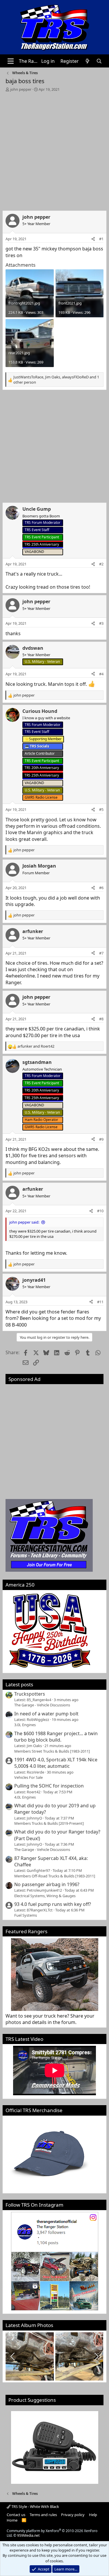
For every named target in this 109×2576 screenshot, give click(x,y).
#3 (101, 623)
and (36, 1046)
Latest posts (19, 1684)
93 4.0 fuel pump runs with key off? (53, 1904)
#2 (101, 564)
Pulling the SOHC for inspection (49, 1786)
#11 (100, 1302)
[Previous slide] (13, 2356)
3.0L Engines (25, 1725)
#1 (101, 239)
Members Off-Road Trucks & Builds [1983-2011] (55, 1876)
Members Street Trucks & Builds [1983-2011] (52, 1751)
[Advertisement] (54, 150)
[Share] (93, 239)
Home (12, 2520)
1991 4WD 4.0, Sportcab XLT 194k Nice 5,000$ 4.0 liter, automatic (56, 1763)
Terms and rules (43, 2515)
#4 (101, 674)
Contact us (16, 2515)
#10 (100, 1211)
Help (93, 2515)
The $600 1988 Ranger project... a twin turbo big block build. (56, 1737)
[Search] (99, 61)
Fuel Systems (26, 1915)
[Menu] (11, 61)
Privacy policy (73, 2515)
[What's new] (88, 61)
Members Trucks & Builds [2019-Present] (49, 1823)
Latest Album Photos (29, 2325)
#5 (101, 809)
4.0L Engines (25, 1797)
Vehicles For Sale (28, 1777)
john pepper (21, 89)
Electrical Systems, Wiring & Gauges (45, 1896)
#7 (101, 953)
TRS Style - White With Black (35, 2506)
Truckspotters (30, 1694)
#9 (101, 1139)
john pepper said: (24, 1222)
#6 (101, 888)
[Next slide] (96, 2356)
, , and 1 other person (56, 380)
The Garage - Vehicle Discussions (42, 1705)
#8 (101, 1019)
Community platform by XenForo (52, 2533)
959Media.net (28, 2535)
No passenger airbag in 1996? (47, 1884)
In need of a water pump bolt (46, 1714)
